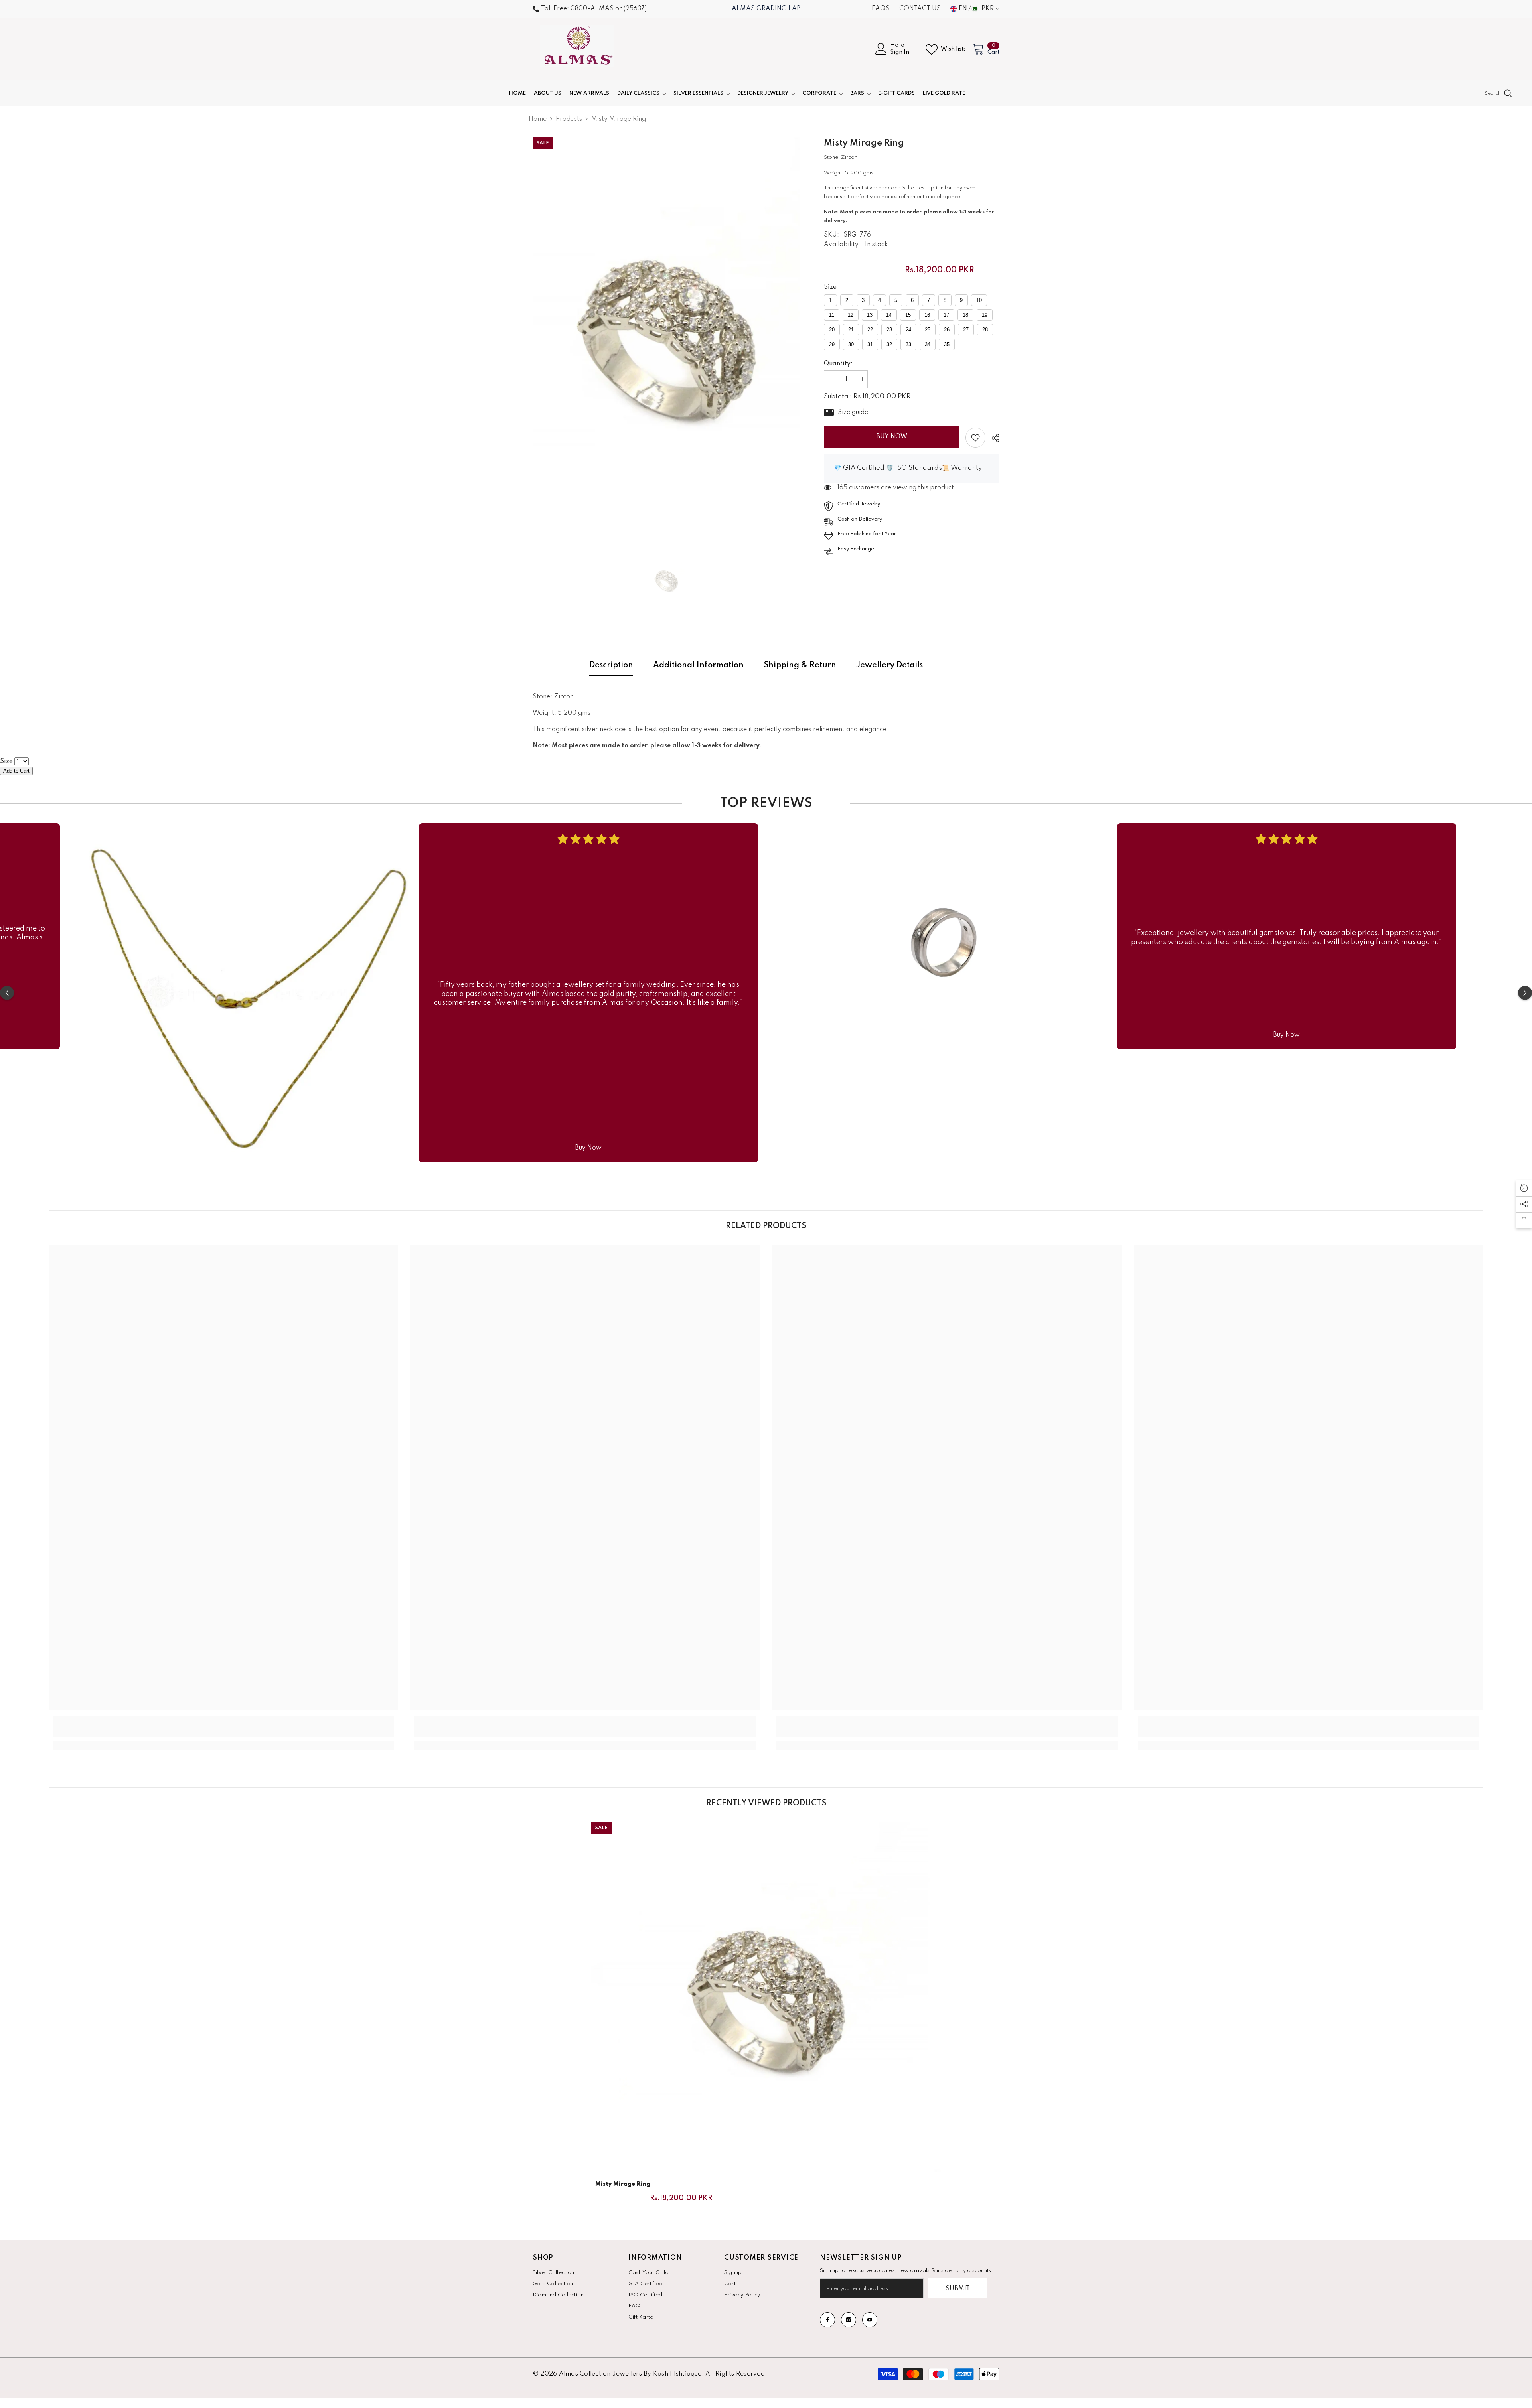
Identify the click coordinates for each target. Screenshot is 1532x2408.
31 (870, 344)
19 (985, 315)
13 (870, 315)
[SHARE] (992, 438)
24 (908, 330)
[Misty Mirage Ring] (766, 1997)
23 (889, 330)
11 (832, 315)
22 (870, 330)
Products (569, 119)
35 (947, 344)
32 (889, 344)
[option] (666, 335)
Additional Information (698, 665)
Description (611, 665)
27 (966, 330)
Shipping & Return (800, 665)
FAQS (881, 9)
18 (965, 315)
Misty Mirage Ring (623, 2184)
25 (928, 330)
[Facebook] (827, 2320)
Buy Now (892, 437)
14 (889, 315)
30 (851, 344)
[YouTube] (870, 2320)
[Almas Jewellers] (245, 993)
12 (851, 315)
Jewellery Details (889, 665)
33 (908, 344)
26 (947, 330)
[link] (975, 438)
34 (928, 344)
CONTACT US (920, 9)
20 (832, 330)
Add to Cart (16, 771)
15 (908, 315)
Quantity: (838, 364)
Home (538, 119)
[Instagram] (849, 2320)
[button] (7, 993)
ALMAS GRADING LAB (766, 9)
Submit (958, 2289)
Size (830, 287)
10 (979, 300)
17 (946, 315)
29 (832, 344)
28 (985, 330)
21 (851, 330)
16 (927, 315)
